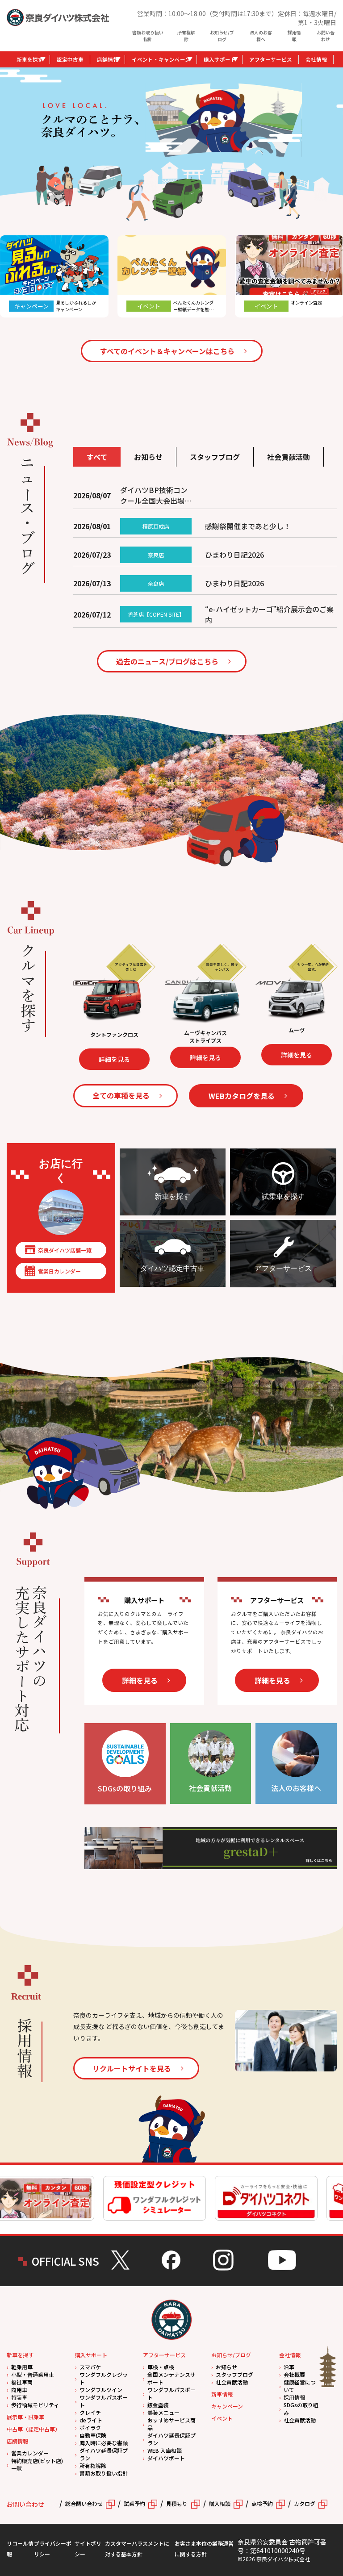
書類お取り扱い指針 (148, 36)
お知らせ (226, 2367)
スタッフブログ (234, 2374)
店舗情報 (108, 59)
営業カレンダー (30, 2453)
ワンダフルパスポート (104, 2401)
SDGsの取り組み (301, 2409)
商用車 (19, 2390)
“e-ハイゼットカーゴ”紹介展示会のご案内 (269, 614)
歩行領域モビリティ (35, 2405)
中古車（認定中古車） (33, 2429)
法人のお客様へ (261, 36)
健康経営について (300, 2386)
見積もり (177, 2503)
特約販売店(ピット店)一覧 (37, 2464)
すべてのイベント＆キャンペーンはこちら (167, 351)
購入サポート (220, 59)
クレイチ (90, 2412)
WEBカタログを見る (242, 1096)
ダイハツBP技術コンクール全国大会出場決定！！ (156, 495)
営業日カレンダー (59, 1271)
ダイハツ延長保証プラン (104, 2454)
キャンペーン (227, 2406)
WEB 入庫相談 (165, 2450)
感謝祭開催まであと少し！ (248, 526)
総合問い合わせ (84, 2503)
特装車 (19, 2397)
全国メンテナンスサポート (171, 2378)
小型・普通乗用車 (33, 2374)
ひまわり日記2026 (234, 555)
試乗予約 (134, 2503)
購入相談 (220, 2503)
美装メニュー (163, 2412)
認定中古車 (70, 59)
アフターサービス (271, 59)
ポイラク (90, 2428)
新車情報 (222, 2394)
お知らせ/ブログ (222, 36)
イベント (222, 2418)
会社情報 (316, 59)
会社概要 (294, 2374)
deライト (91, 2420)
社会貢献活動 (232, 2382)
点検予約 (262, 2503)
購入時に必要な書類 (104, 2443)
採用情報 (294, 36)
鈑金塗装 (158, 2405)
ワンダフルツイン (101, 2390)
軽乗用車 (22, 2367)
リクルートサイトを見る (132, 2068)
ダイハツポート (166, 2458)
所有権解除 (186, 36)
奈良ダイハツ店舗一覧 (65, 1250)
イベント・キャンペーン (161, 59)
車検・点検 (161, 2367)
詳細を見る (72, 1057)
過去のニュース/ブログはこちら (167, 661)
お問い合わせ (326, 36)
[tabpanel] (224, 120)
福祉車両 (22, 2382)
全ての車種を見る (121, 1095)
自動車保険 (93, 2435)
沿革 (289, 2367)
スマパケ (90, 2367)
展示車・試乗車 (25, 2417)
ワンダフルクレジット (104, 2378)
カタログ (305, 2503)
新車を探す (30, 59)
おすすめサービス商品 (171, 2424)
